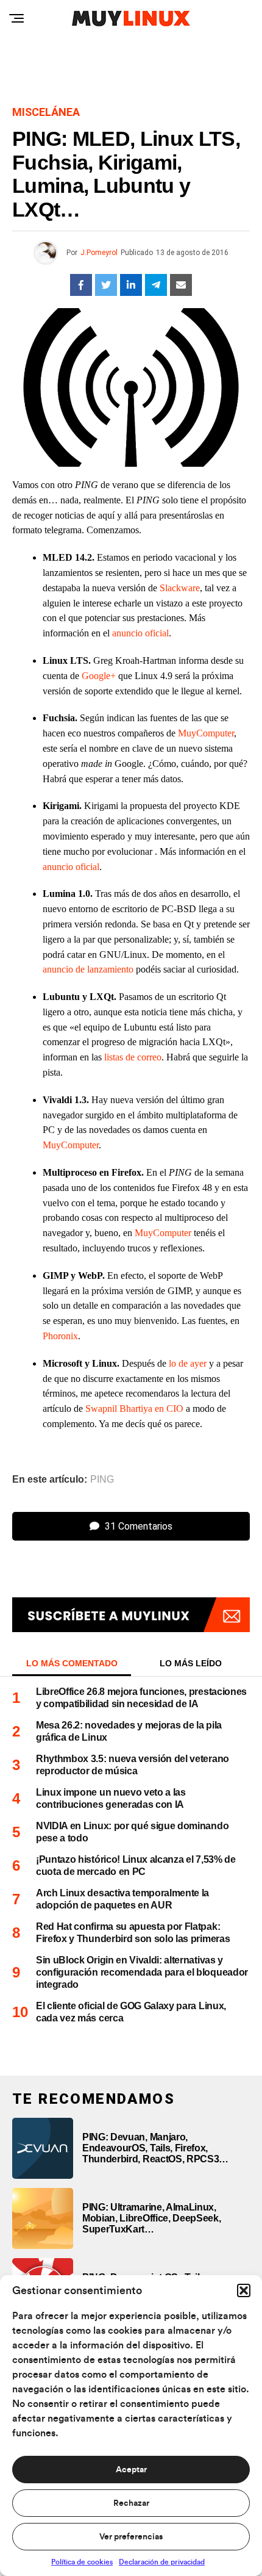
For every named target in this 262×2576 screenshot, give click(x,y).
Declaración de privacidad (162, 2562)
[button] (244, 2290)
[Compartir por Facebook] (81, 285)
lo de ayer (188, 1363)
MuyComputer (206, 733)
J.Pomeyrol (99, 253)
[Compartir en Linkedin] (131, 285)
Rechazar (131, 2503)
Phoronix (60, 1336)
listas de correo (133, 1057)
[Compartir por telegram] (156, 285)
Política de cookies (82, 2562)
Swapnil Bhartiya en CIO (134, 1409)
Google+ (99, 676)
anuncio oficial (140, 633)
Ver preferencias (131, 2537)
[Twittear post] (106, 285)
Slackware (180, 588)
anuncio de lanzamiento (88, 969)
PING (102, 1480)
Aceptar (131, 2470)
